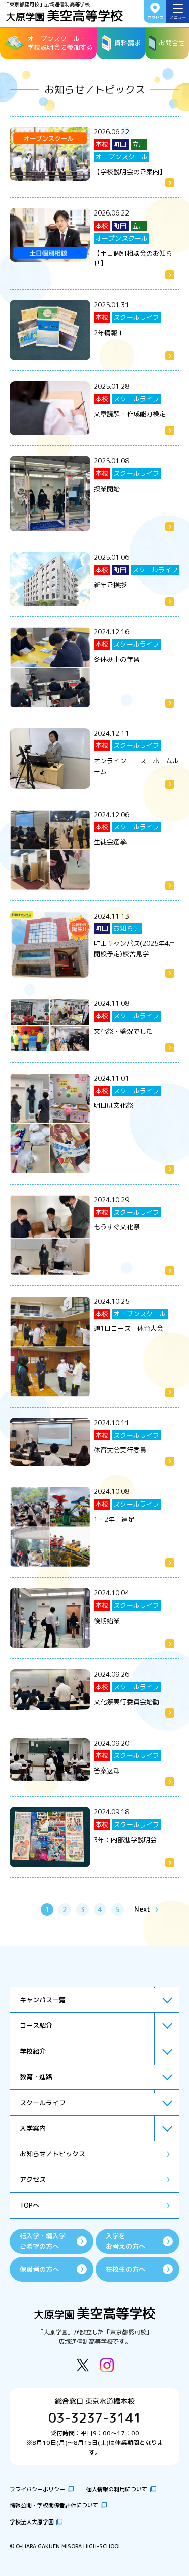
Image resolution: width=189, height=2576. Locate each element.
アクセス (155, 18)
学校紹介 (33, 2051)
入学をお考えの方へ (125, 2241)
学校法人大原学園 (32, 2522)
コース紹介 (36, 2025)
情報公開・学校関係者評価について (54, 2505)
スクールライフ (43, 2103)
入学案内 (33, 2128)
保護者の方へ (39, 2269)
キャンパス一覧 (43, 2000)
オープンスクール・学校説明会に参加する (60, 43)
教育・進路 (36, 2077)
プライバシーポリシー (37, 2489)
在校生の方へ (125, 2269)
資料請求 (128, 43)
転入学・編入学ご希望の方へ (43, 2241)
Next (142, 1909)
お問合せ (172, 43)
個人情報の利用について (117, 2489)
